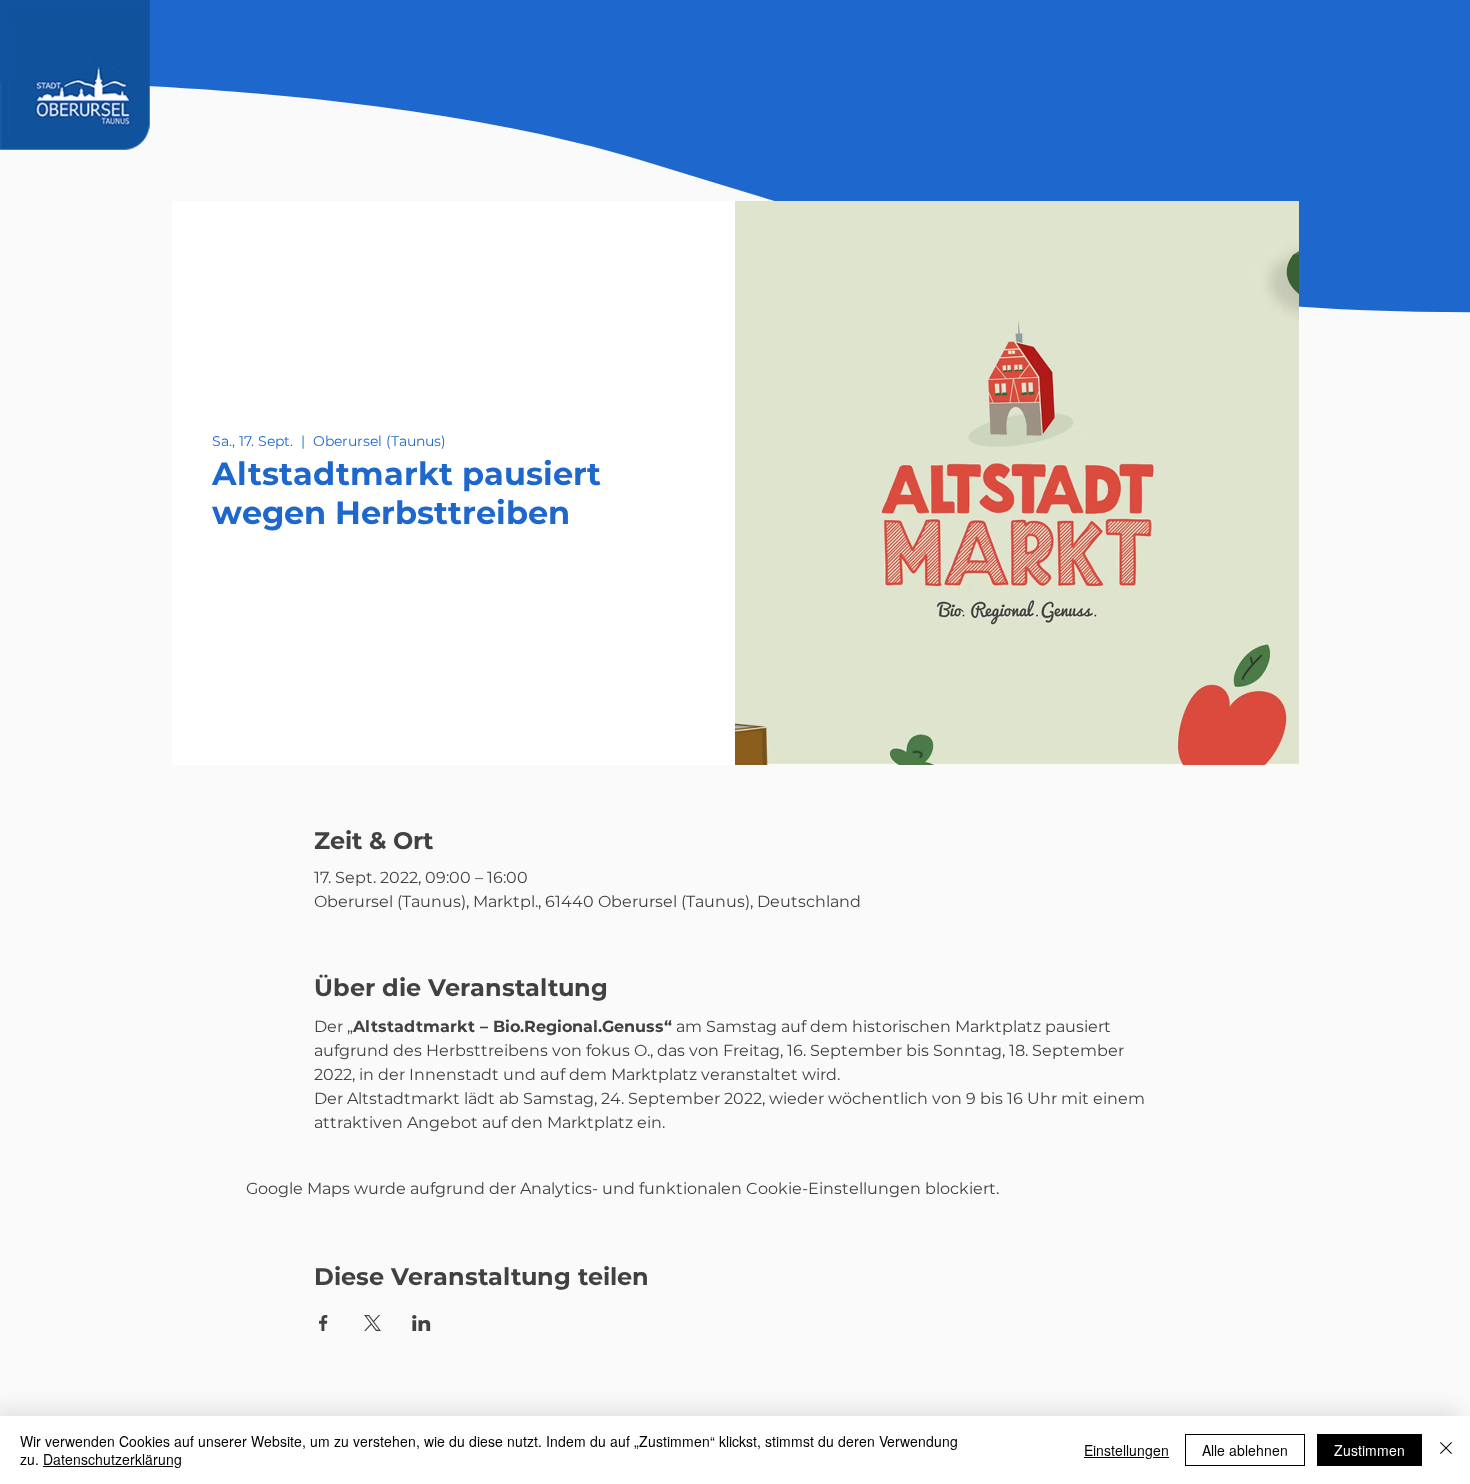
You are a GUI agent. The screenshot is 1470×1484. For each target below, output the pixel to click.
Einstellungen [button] (1126, 1450)
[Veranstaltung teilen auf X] (372, 1323)
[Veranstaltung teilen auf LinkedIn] (421, 1323)
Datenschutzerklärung (112, 1459)
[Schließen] (1446, 1450)
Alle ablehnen (1245, 1450)
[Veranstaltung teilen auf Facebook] (323, 1323)
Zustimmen (1369, 1450)
